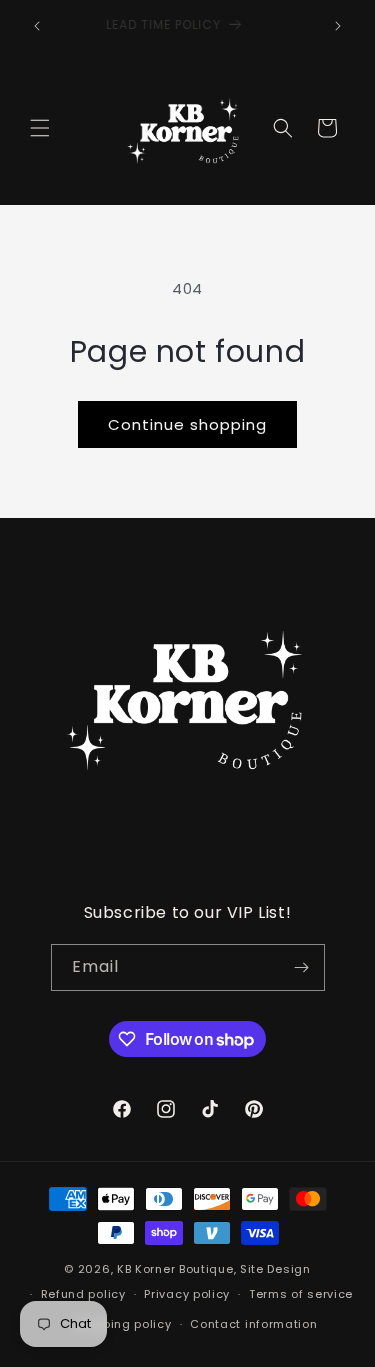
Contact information (253, 1324)
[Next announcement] (338, 26)
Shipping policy (124, 1324)
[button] (40, 128)
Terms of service (301, 1294)
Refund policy (83, 1294)
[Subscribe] (302, 967)
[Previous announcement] (37, 26)
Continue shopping (187, 424)
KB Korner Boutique (175, 1269)
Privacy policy (187, 1294)
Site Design (275, 1269)
